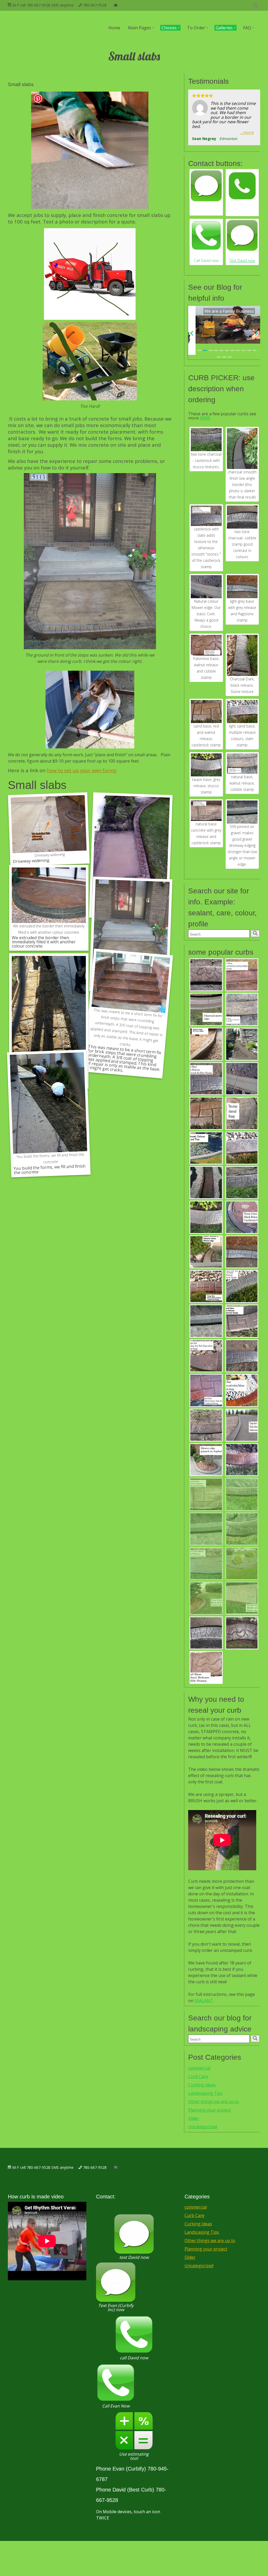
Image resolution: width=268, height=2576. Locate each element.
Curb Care (198, 2076)
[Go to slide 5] (216, 350)
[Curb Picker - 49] (206, 1356)
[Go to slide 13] (219, 357)
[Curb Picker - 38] (242, 1217)
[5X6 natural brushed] (242, 812)
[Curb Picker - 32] (242, 1356)
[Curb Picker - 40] (206, 1598)
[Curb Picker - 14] (242, 1321)
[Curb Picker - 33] (242, 1391)
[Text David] (242, 235)
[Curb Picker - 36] (206, 1391)
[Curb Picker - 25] (206, 975)
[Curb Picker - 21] (242, 1633)
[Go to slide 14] (224, 357)
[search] (255, 934)
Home (114, 28)
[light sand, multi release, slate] (242, 712)
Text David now (242, 261)
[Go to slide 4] (211, 350)
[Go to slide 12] (255, 350)
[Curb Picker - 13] (242, 1113)
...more (247, 133)
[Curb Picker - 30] (242, 1564)
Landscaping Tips (205, 2093)
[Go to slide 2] (200, 350)
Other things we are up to (214, 2102)
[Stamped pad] (131, 931)
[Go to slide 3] (205, 350)
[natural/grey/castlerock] (206, 811)
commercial (199, 2068)
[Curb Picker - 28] (242, 1529)
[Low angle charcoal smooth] (242, 449)
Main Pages (139, 28)
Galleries (224, 28)
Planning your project (210, 2110)
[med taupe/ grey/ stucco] (206, 765)
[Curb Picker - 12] (206, 1633)
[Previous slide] (192, 334)
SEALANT (204, 2001)
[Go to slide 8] (233, 350)
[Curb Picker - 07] (206, 1321)
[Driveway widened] (49, 827)
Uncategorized (203, 2127)
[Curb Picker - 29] (242, 1494)
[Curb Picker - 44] (206, 1668)
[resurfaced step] (129, 997)
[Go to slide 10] (244, 350)
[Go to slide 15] (230, 357)
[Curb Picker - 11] (242, 1287)
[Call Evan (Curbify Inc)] (242, 186)
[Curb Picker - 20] (242, 1460)
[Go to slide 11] (249, 350)
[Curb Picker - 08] (206, 1044)
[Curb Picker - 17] (242, 1183)
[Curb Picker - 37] (242, 975)
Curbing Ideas (202, 2085)
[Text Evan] (206, 186)
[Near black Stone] (242, 655)
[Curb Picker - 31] (242, 1148)
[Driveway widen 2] (49, 1005)
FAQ (247, 28)
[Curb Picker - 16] (242, 1010)
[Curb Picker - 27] (206, 1217)
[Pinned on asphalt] (206, 1460)
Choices (169, 28)
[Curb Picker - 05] (206, 1252)
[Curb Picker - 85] (206, 1183)
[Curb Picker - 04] (206, 1148)
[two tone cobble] (242, 517)
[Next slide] (256, 334)
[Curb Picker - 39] (206, 1564)
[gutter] (242, 1044)
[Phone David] (206, 235)
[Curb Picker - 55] (206, 1287)
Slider (194, 2118)
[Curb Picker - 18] (242, 1252)
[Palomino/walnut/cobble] (206, 645)
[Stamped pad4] (131, 851)
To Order (196, 28)
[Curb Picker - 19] (206, 1079)
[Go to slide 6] (222, 350)
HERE (205, 418)
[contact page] (116, 5)
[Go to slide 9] (238, 350)
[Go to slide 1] (194, 350)
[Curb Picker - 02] (206, 1010)
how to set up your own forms (82, 770)
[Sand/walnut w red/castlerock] (206, 712)
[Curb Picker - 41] (242, 1598)
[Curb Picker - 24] (206, 1425)
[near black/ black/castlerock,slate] (206, 516)
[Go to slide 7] (227, 350)
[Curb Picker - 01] (242, 1079)
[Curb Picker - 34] (206, 1113)
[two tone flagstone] (242, 587)
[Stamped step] (49, 895)
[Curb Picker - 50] (242, 1425)
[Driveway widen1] (48, 1109)
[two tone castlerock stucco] (206, 440)
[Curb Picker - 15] (206, 1494)
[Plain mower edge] (206, 587)
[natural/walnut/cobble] (242, 764)
